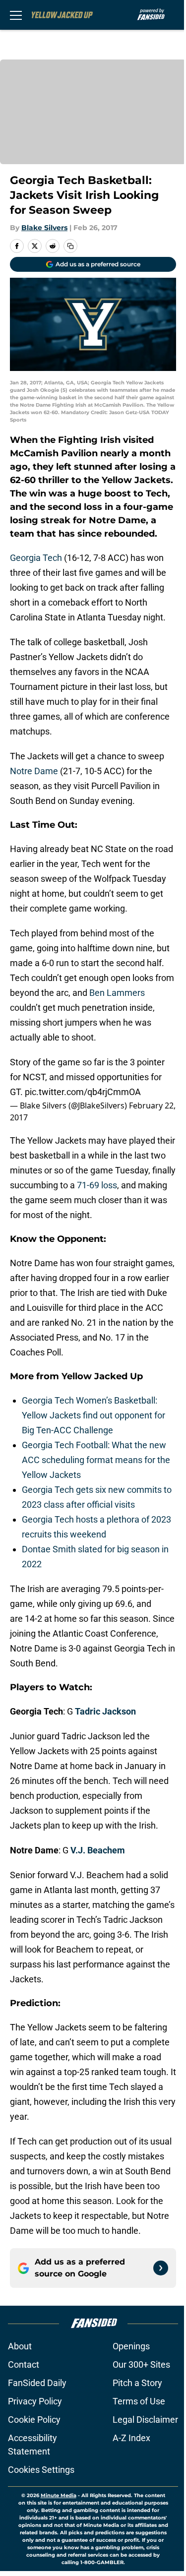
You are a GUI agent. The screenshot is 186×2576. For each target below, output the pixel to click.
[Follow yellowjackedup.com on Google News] (161, 2268)
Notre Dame (34, 771)
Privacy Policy (35, 2401)
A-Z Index (131, 2438)
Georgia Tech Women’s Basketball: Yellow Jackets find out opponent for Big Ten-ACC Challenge (93, 1415)
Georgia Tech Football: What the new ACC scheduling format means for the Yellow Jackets (96, 1460)
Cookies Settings (41, 2470)
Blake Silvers (44, 228)
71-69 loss (97, 1185)
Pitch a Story (137, 2383)
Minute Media (59, 2495)
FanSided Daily (37, 2383)
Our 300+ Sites (141, 2364)
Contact (24, 2364)
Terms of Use (139, 2401)
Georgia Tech (36, 558)
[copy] (70, 246)
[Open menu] (16, 15)
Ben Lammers (117, 993)
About (20, 2346)
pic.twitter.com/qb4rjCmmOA (83, 1092)
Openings (131, 2346)
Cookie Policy (34, 2420)
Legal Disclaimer (145, 2420)
